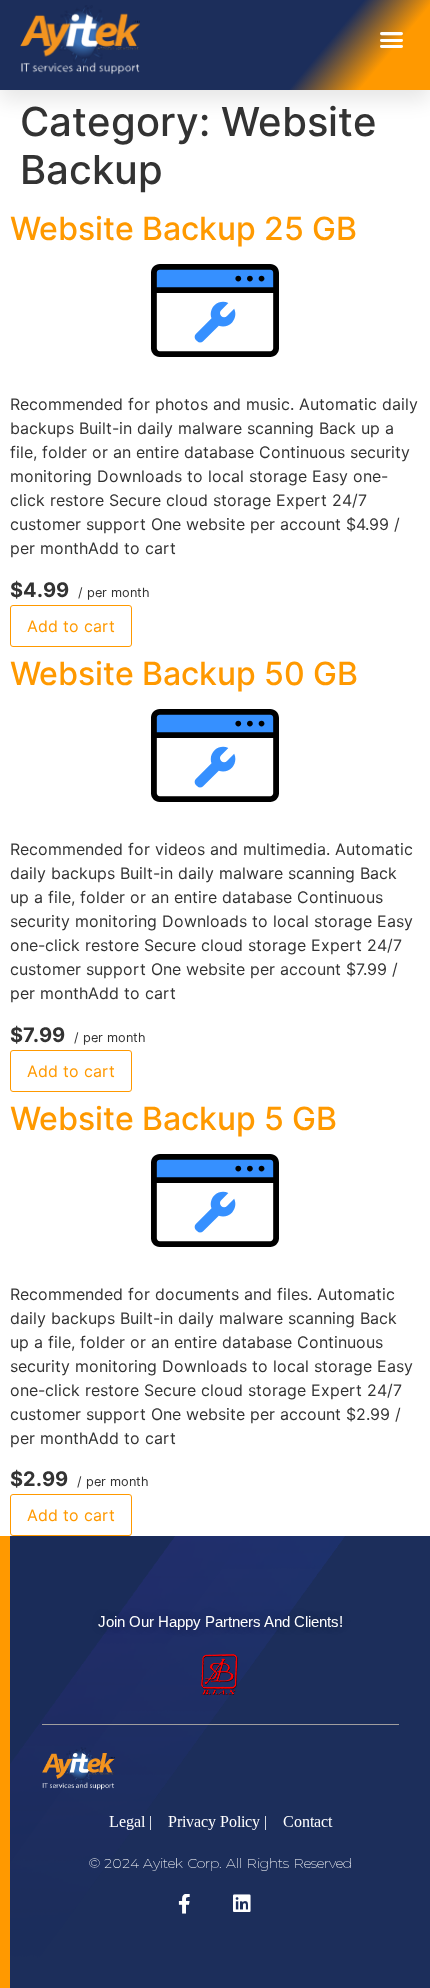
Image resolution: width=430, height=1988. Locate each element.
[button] (392, 40)
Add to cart (71, 626)
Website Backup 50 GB (184, 673)
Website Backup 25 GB (183, 228)
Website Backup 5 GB (173, 1118)
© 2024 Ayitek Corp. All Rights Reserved (220, 1863)
